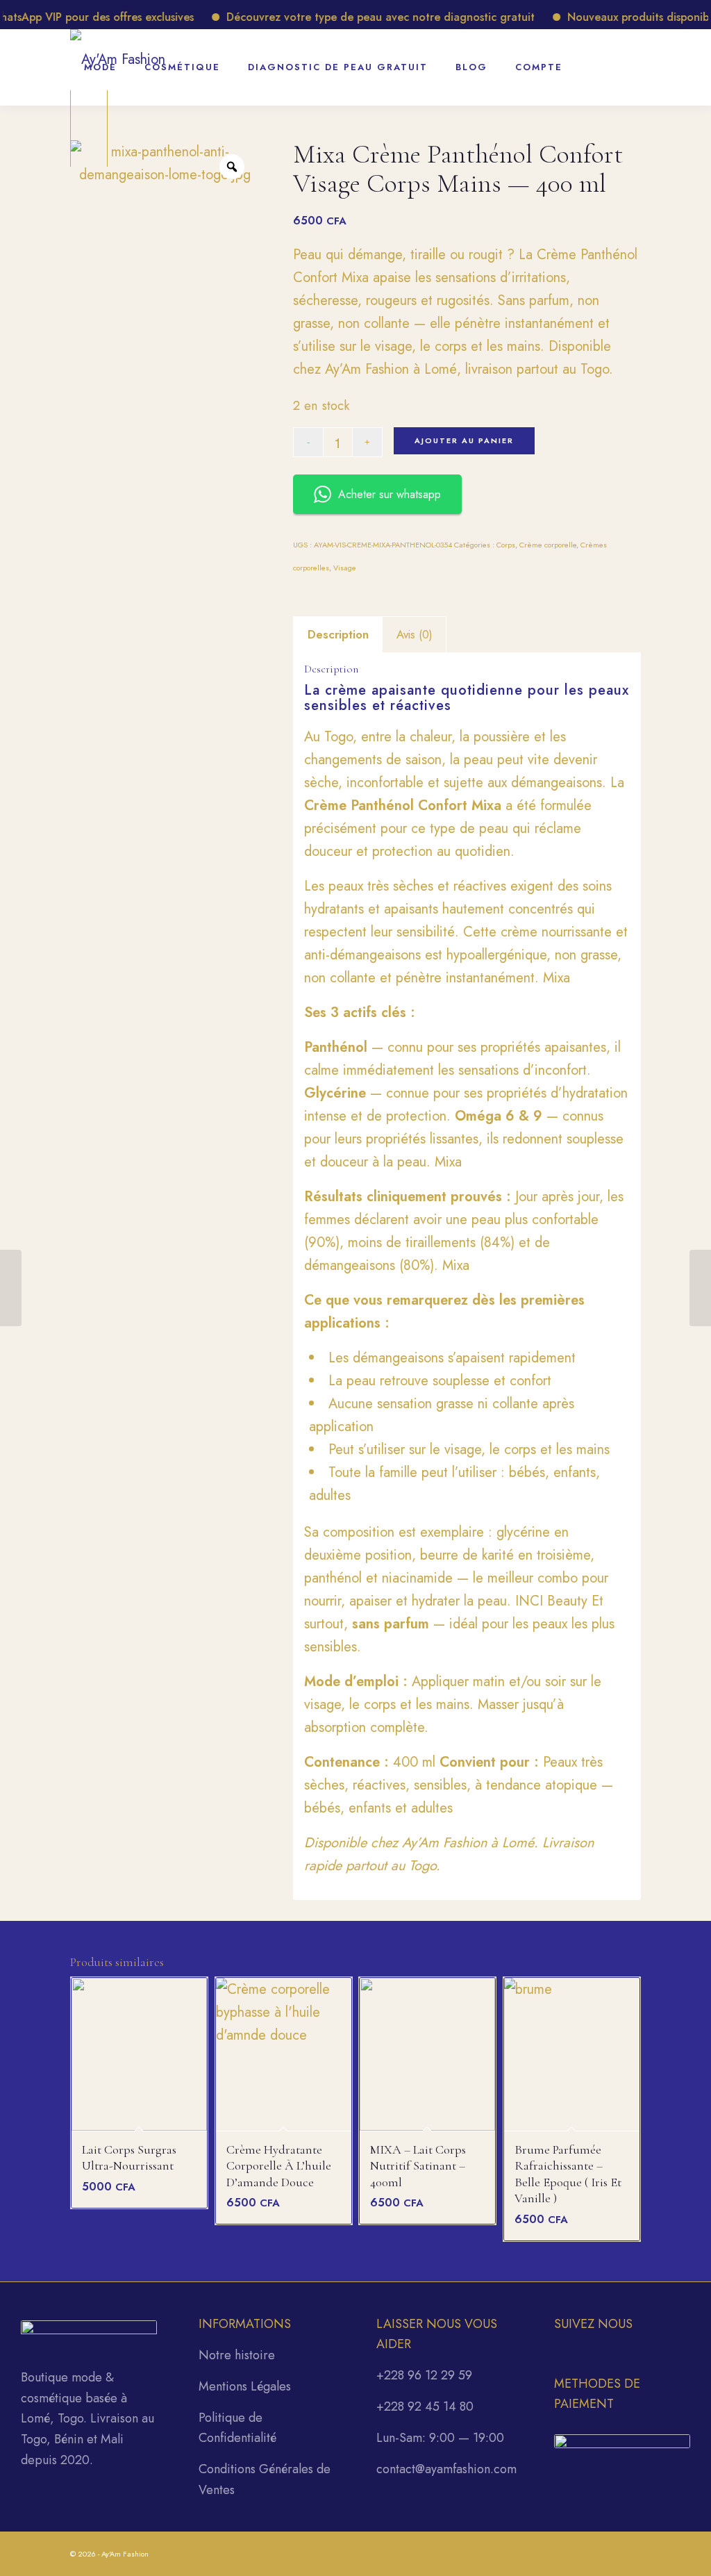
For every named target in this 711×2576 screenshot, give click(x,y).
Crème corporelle (548, 545)
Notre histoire (237, 2355)
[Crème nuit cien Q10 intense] (700, 1288)
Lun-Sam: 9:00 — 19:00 (440, 2438)
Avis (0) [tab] (415, 634)
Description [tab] (338, 634)
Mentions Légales (245, 2386)
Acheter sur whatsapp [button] (390, 494)
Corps (506, 545)
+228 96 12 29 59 (424, 2375)
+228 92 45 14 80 (425, 2406)
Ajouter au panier (464, 440)
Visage (345, 568)
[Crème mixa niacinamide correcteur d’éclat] (11, 1288)
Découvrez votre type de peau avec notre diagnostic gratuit (349, 17)
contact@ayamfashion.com (446, 2469)
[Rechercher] (594, 60)
